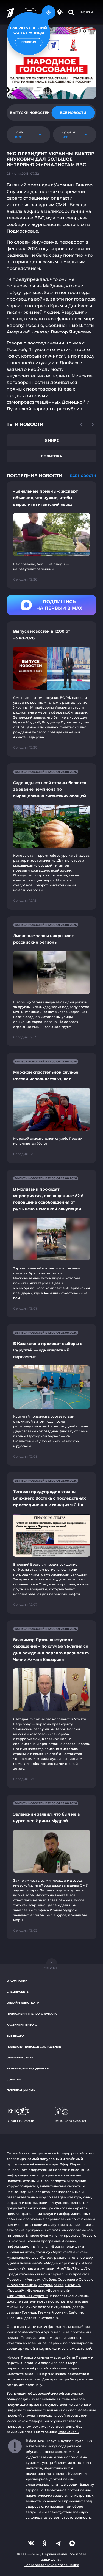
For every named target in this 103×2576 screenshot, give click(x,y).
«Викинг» (73, 2285)
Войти (87, 12)
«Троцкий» (16, 2290)
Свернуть (52, 1968)
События (14, 2079)
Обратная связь (20, 2058)
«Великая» (35, 2290)
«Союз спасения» (22, 2285)
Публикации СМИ (21, 2090)
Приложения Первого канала (32, 2014)
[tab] (30, 113)
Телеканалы (69, 2432)
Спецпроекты (18, 1992)
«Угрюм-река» (51, 2285)
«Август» (32, 2279)
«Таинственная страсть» (27, 2296)
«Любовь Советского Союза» (67, 2279)
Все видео (15, 2036)
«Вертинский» (58, 2290)
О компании (17, 1981)
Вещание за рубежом (70, 2121)
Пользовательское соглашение (34, 2047)
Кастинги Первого (22, 2025)
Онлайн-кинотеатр (23, 2003)
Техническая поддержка (28, 2069)
